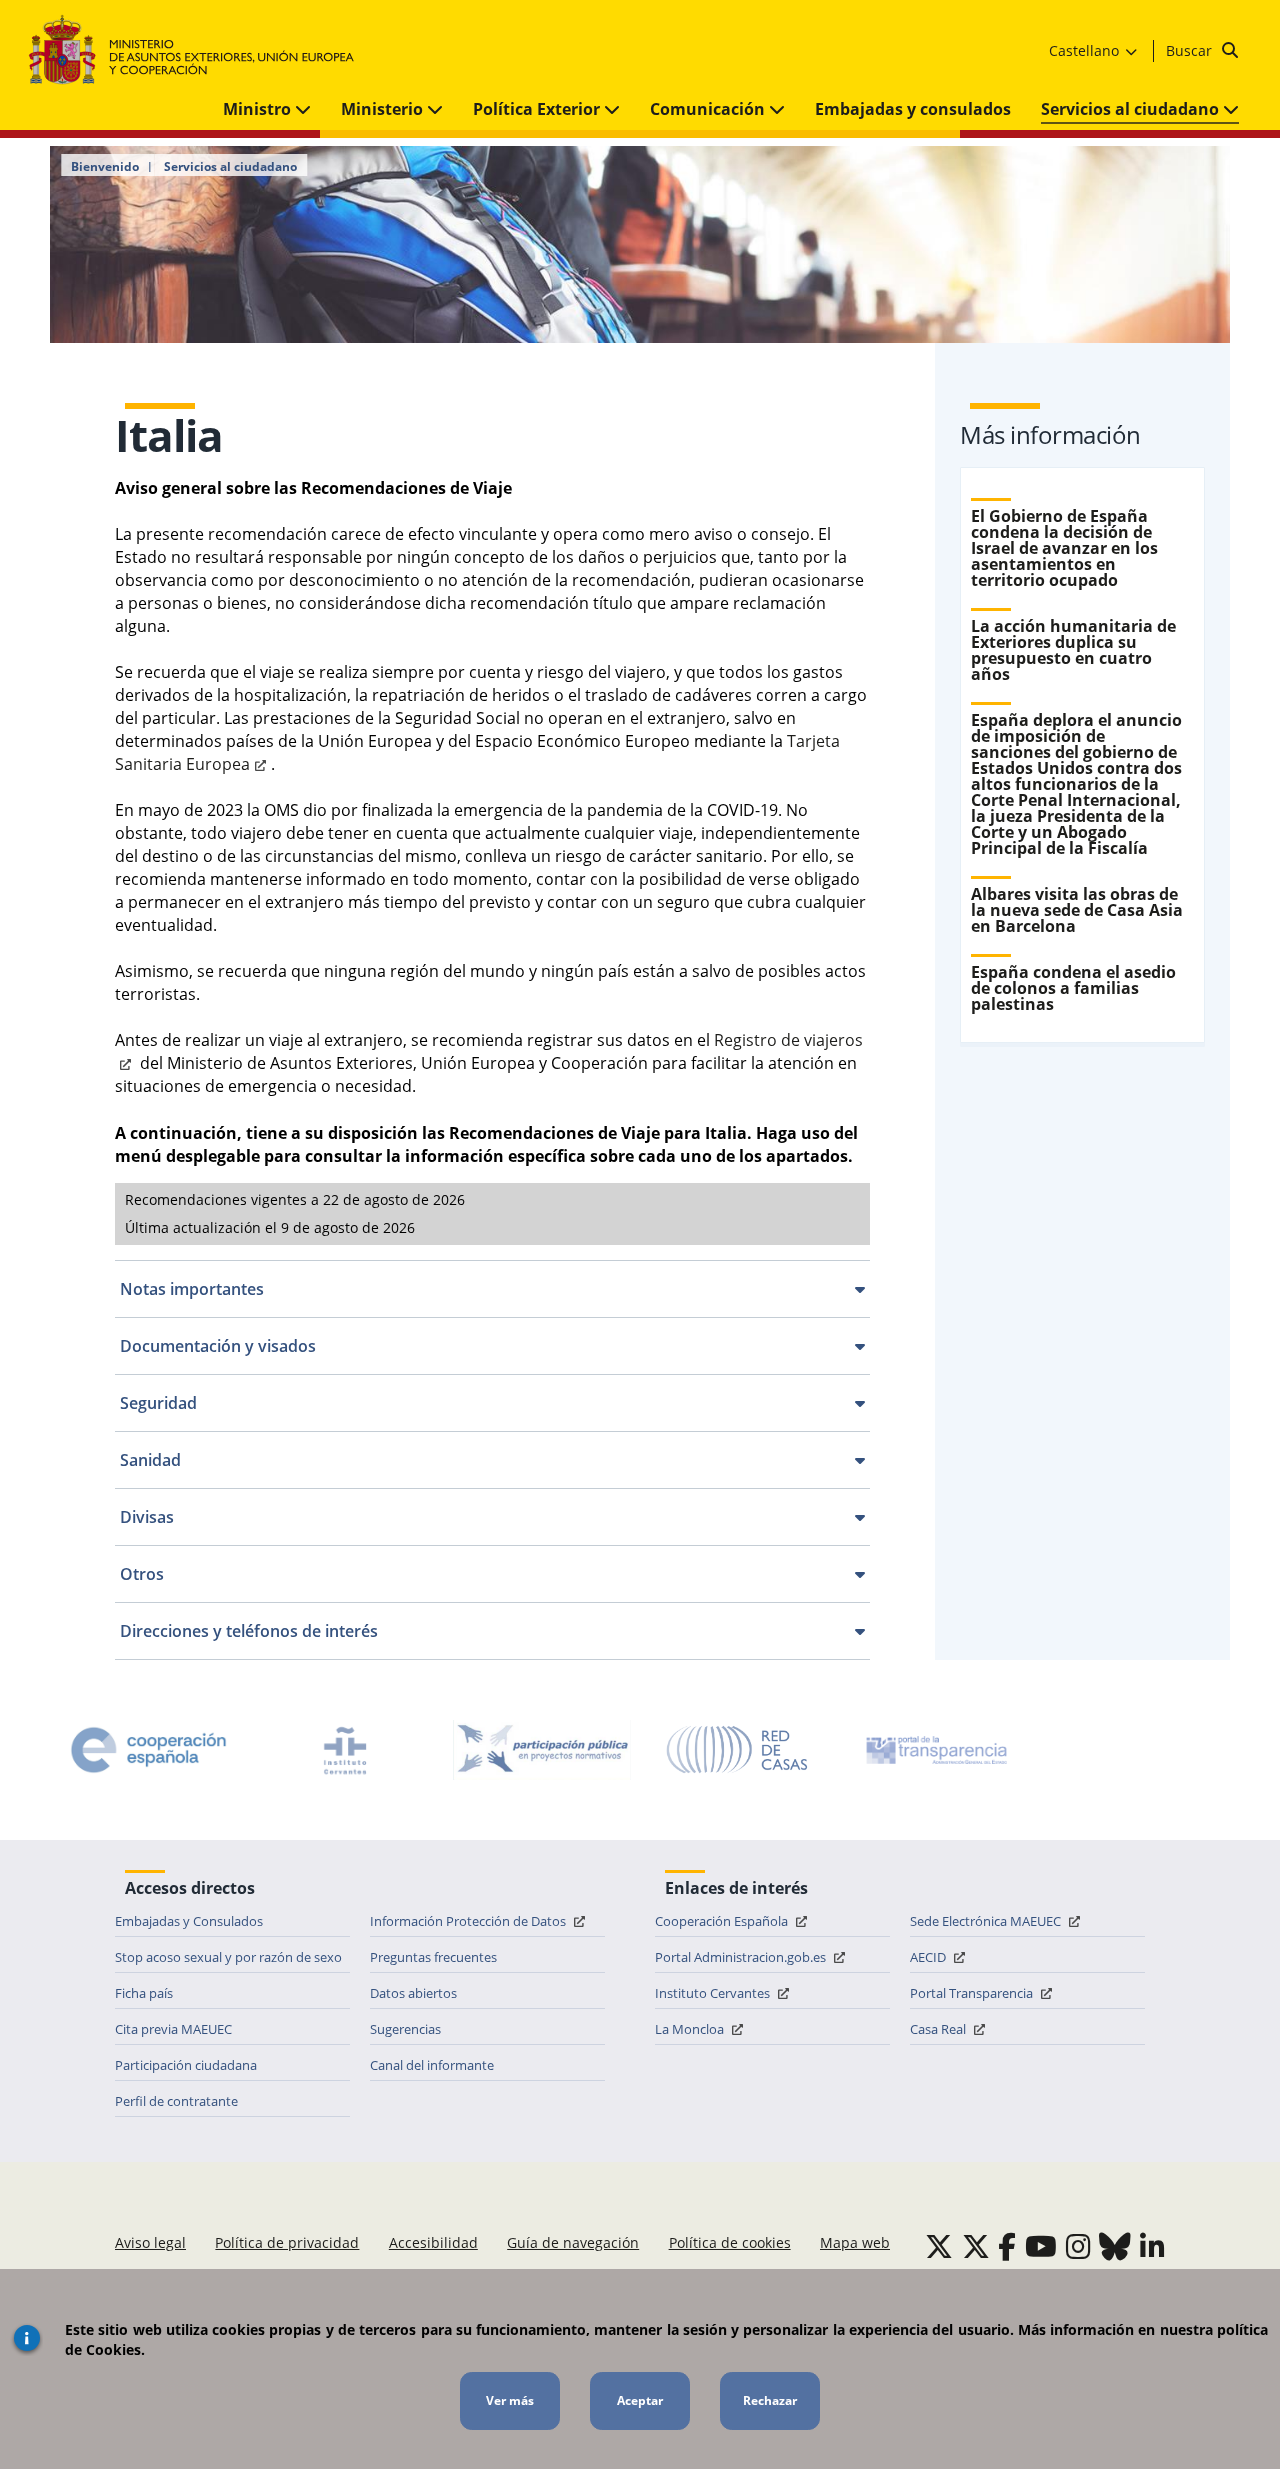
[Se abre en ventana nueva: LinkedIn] (1152, 2246)
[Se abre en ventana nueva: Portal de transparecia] (935, 1750)
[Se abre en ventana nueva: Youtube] (1041, 2246)
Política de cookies (730, 2242)
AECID (929, 1957)
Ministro (259, 109)
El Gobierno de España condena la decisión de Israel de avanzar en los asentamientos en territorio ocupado (1064, 548)
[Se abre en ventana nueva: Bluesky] (1115, 2246)
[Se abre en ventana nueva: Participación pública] (542, 1750)
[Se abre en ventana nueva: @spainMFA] (976, 2246)
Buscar (1191, 50)
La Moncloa (691, 2029)
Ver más (510, 2400)
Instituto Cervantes (714, 1993)
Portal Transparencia (973, 1993)
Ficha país (144, 1993)
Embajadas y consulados (913, 109)
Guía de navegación (573, 2242)
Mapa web (855, 2242)
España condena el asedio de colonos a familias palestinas (1073, 988)
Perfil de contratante (176, 2101)
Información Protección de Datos (469, 1921)
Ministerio (384, 109)
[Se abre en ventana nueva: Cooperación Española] (149, 1750)
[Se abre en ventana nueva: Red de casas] (738, 1750)
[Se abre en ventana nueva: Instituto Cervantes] (345, 1750)
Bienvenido (105, 167)
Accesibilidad (433, 2242)
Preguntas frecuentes (433, 1957)
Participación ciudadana (186, 2065)
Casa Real (939, 2029)
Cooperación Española (723, 1921)
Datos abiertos (413, 1993)
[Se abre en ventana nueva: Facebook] (1007, 2246)
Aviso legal (150, 2242)
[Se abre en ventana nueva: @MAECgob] (939, 2246)
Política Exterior (538, 109)
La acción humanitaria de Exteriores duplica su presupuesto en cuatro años (1073, 650)
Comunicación (709, 109)
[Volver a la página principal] (201, 50)
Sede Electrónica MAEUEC (987, 1921)
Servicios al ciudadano (1132, 109)
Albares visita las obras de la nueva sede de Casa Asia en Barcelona (1077, 910)
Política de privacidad (287, 2242)
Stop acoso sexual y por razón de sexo (228, 1957)
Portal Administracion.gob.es (742, 1957)
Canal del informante (432, 2065)
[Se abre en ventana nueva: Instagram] (1078, 2246)
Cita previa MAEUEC (173, 2029)
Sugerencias (405, 2029)
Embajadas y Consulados (189, 1921)
